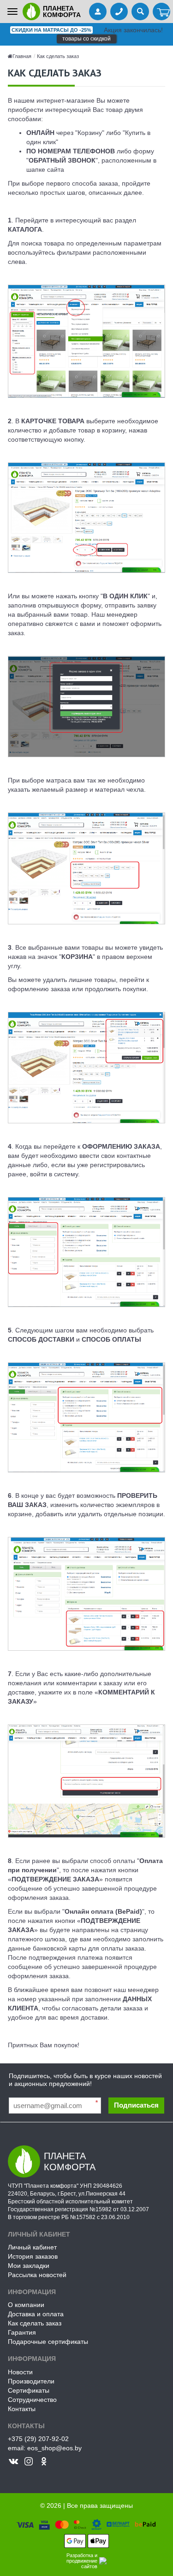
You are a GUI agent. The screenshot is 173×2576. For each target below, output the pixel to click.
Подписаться (136, 2105)
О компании (26, 2305)
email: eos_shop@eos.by (45, 2448)
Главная (22, 56)
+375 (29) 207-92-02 (38, 2439)
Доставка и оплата (36, 2314)
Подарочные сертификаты (48, 2342)
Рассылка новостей (37, 2275)
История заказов (33, 2256)
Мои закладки (29, 2266)
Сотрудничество (32, 2400)
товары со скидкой (86, 39)
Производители (31, 2381)
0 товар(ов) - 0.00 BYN (161, 12)
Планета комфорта (62, 12)
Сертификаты (29, 2390)
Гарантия (22, 2332)
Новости (20, 2372)
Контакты (22, 2409)
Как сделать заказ (58, 56)
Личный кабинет (32, 2247)
